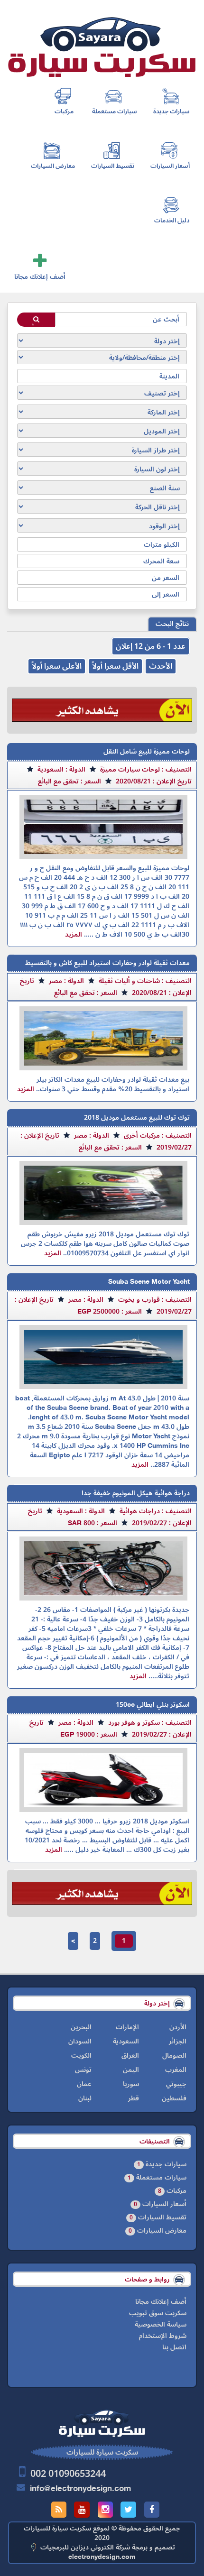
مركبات (64, 111)
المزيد (74, 934)
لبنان (85, 2098)
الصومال (174, 2056)
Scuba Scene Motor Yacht (149, 1282)
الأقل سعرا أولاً (115, 666)
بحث (36, 323)
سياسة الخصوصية (161, 2325)
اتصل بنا (174, 2347)
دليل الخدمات (172, 221)
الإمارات (127, 2027)
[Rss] (59, 2510)
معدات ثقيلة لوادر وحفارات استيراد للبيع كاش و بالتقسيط (107, 963)
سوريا (131, 2084)
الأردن (178, 2027)
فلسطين (174, 2098)
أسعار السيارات (170, 166)
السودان (80, 2041)
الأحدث (161, 666)
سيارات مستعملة (115, 111)
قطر (134, 2098)
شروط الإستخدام (163, 2336)
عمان (84, 2084)
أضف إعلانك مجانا (40, 277)
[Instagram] (105, 2510)
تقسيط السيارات (113, 166)
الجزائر (178, 2041)
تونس (83, 2070)
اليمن (131, 2070)
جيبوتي (176, 2084)
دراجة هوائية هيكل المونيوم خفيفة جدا (136, 1493)
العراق (130, 2056)
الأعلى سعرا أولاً (57, 666)
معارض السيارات (53, 166)
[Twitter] (128, 2510)
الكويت (81, 2056)
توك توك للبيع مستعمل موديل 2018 (137, 1118)
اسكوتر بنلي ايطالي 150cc (153, 1705)
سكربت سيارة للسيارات (57, 2528)
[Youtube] (82, 2510)
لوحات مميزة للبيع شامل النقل (147, 751)
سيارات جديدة (172, 111)
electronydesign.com (102, 2557)
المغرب (176, 2070)
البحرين (81, 2027)
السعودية (126, 2041)
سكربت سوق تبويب (158, 2313)
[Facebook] (152, 2510)
